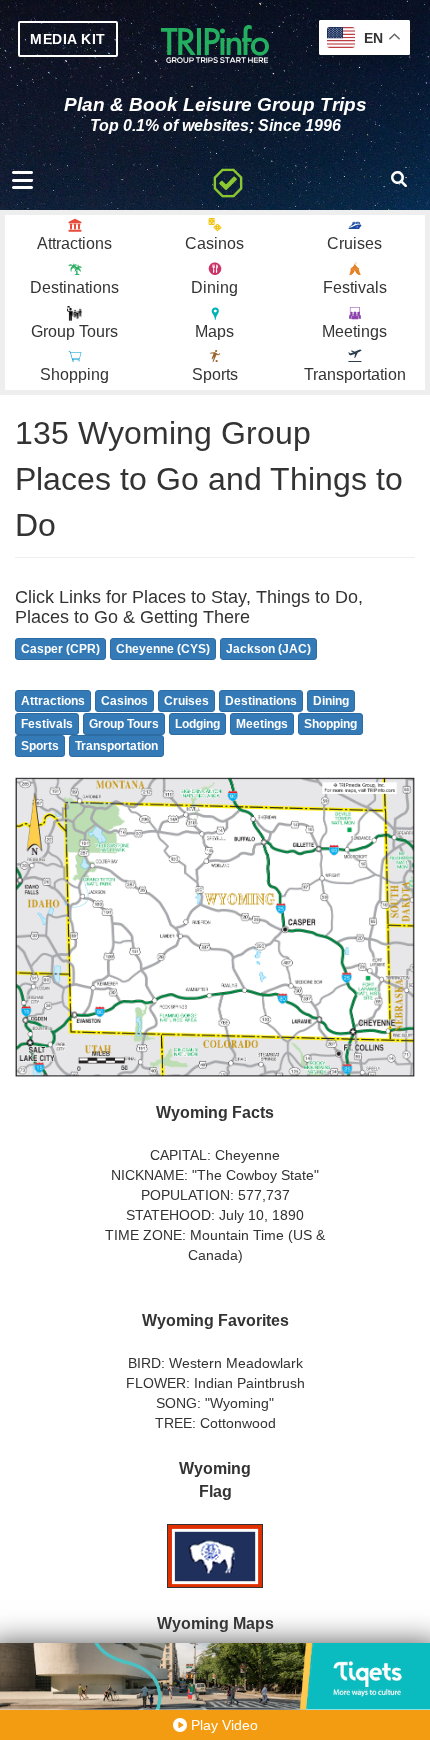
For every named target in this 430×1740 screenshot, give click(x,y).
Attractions (53, 701)
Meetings (262, 724)
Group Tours (124, 724)
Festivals (47, 724)
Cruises (186, 701)
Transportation (116, 746)
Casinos (124, 701)
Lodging (197, 724)
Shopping (330, 724)
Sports (40, 746)
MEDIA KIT (68, 39)
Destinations (261, 701)
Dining (331, 701)
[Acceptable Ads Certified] (228, 180)
